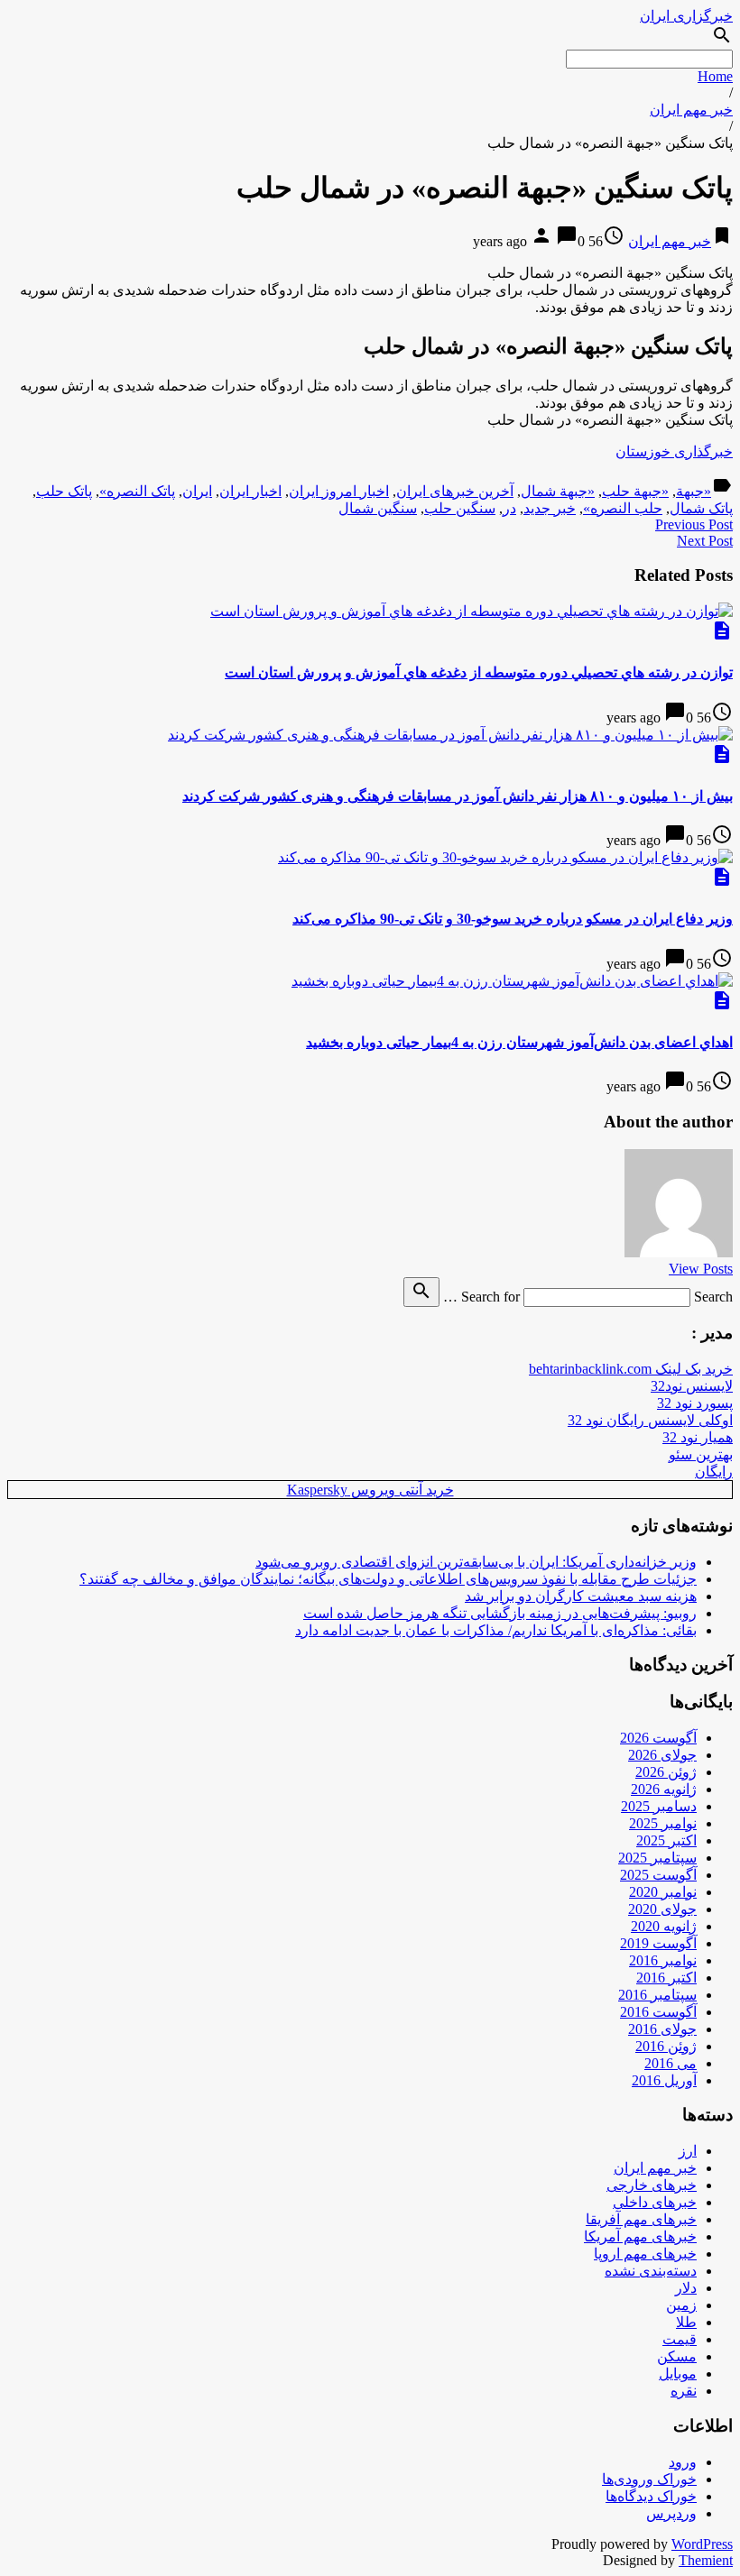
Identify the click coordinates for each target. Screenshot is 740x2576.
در (509, 508)
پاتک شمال (701, 508)
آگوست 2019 (658, 1943)
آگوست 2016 (658, 2012)
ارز (688, 2151)
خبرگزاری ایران (686, 16)
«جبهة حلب (635, 491)
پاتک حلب (64, 491)
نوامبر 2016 (663, 1960)
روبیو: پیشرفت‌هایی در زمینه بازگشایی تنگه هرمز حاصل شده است (500, 1613)
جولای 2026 (662, 1755)
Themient (706, 2560)
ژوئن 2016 (666, 2046)
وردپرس (671, 2513)
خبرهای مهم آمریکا (640, 2236)
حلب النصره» (623, 508)
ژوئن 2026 (666, 1772)
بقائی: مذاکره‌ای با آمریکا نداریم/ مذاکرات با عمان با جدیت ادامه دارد (496, 1630)
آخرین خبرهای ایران (455, 491)
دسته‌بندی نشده (651, 2271)
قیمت (680, 2339)
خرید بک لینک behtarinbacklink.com (631, 1369)
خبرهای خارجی (652, 2185)
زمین (681, 2305)
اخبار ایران (250, 491)
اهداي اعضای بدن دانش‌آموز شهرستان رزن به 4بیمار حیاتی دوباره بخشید (519, 1042)
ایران (197, 491)
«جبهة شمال (558, 491)
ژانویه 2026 (664, 1789)
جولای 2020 (662, 1909)
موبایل (678, 2374)
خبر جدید (550, 508)
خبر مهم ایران (691, 110)
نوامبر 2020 (663, 1892)
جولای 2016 (662, 2029)
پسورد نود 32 (695, 1403)
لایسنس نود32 (692, 1386)
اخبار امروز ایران (339, 491)
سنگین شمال (378, 508)
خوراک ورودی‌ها (649, 2479)
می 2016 (671, 2063)
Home (715, 76)
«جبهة (694, 491)
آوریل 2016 (664, 2080)
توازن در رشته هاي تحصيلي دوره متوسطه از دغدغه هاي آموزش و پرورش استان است (479, 672)
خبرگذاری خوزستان (674, 451)
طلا (686, 2322)
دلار (686, 2288)
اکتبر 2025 (666, 1840)
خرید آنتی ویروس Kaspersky (370, 1490)
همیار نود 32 (698, 1437)
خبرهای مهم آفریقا (641, 2219)
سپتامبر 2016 (657, 1995)
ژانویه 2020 (664, 1926)
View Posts (701, 1269)
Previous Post (694, 524)
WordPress (702, 2544)
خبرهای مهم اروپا (645, 2254)
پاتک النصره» (137, 491)
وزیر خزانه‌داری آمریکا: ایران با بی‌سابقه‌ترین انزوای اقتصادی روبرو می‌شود (476, 1562)
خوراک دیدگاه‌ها (651, 2496)
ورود (683, 2462)
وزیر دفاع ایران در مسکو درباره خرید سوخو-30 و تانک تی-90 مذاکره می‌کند (513, 919)
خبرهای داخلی (655, 2202)
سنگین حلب (460, 508)
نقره (684, 2391)
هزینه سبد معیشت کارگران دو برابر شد (581, 1596)
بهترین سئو (701, 1454)
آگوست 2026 (658, 1738)
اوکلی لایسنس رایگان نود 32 (650, 1420)
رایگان (714, 1472)
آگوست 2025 (658, 1875)
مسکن (677, 2356)
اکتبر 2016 (666, 1978)
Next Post (705, 541)
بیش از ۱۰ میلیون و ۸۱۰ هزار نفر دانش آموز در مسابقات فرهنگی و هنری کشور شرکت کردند (458, 796)
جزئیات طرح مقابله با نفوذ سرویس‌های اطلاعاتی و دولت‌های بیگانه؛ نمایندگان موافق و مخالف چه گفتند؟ (388, 1579)
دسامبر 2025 (659, 1806)
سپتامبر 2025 (657, 1858)
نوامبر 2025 (663, 1823)
